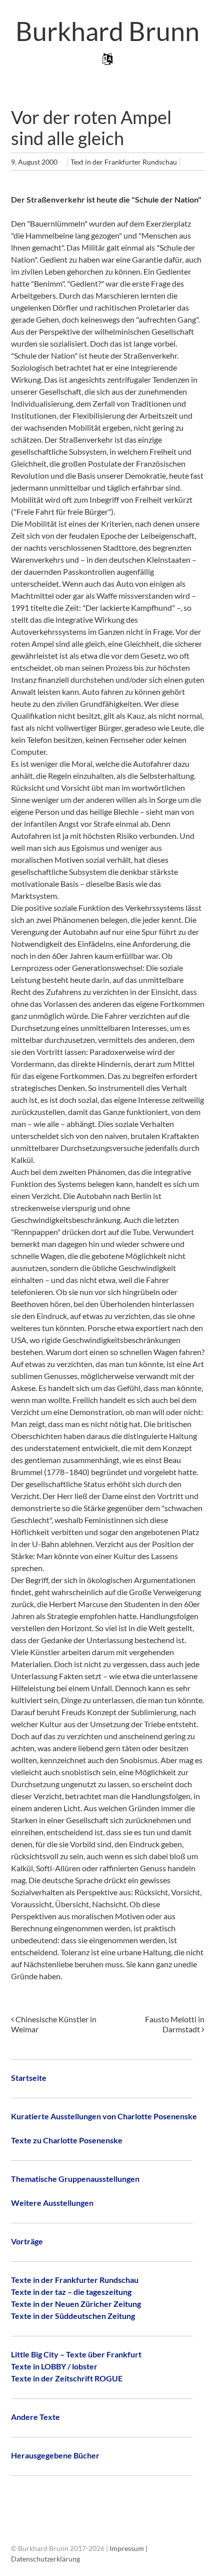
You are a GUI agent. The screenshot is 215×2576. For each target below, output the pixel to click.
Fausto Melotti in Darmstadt (175, 2024)
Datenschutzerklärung (45, 2559)
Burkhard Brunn (107, 31)
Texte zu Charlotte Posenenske (67, 2140)
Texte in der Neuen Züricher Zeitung (76, 2304)
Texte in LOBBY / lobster (54, 2366)
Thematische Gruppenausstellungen (75, 2179)
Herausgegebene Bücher (55, 2455)
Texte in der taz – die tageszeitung (71, 2292)
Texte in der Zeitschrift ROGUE (67, 2378)
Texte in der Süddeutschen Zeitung (73, 2316)
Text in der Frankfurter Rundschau (124, 162)
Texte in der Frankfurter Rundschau (75, 2280)
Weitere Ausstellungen (52, 2203)
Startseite (29, 2078)
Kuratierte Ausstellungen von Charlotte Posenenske (104, 2116)
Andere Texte (35, 2417)
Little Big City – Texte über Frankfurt (76, 2354)
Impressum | (128, 2548)
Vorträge (27, 2241)
